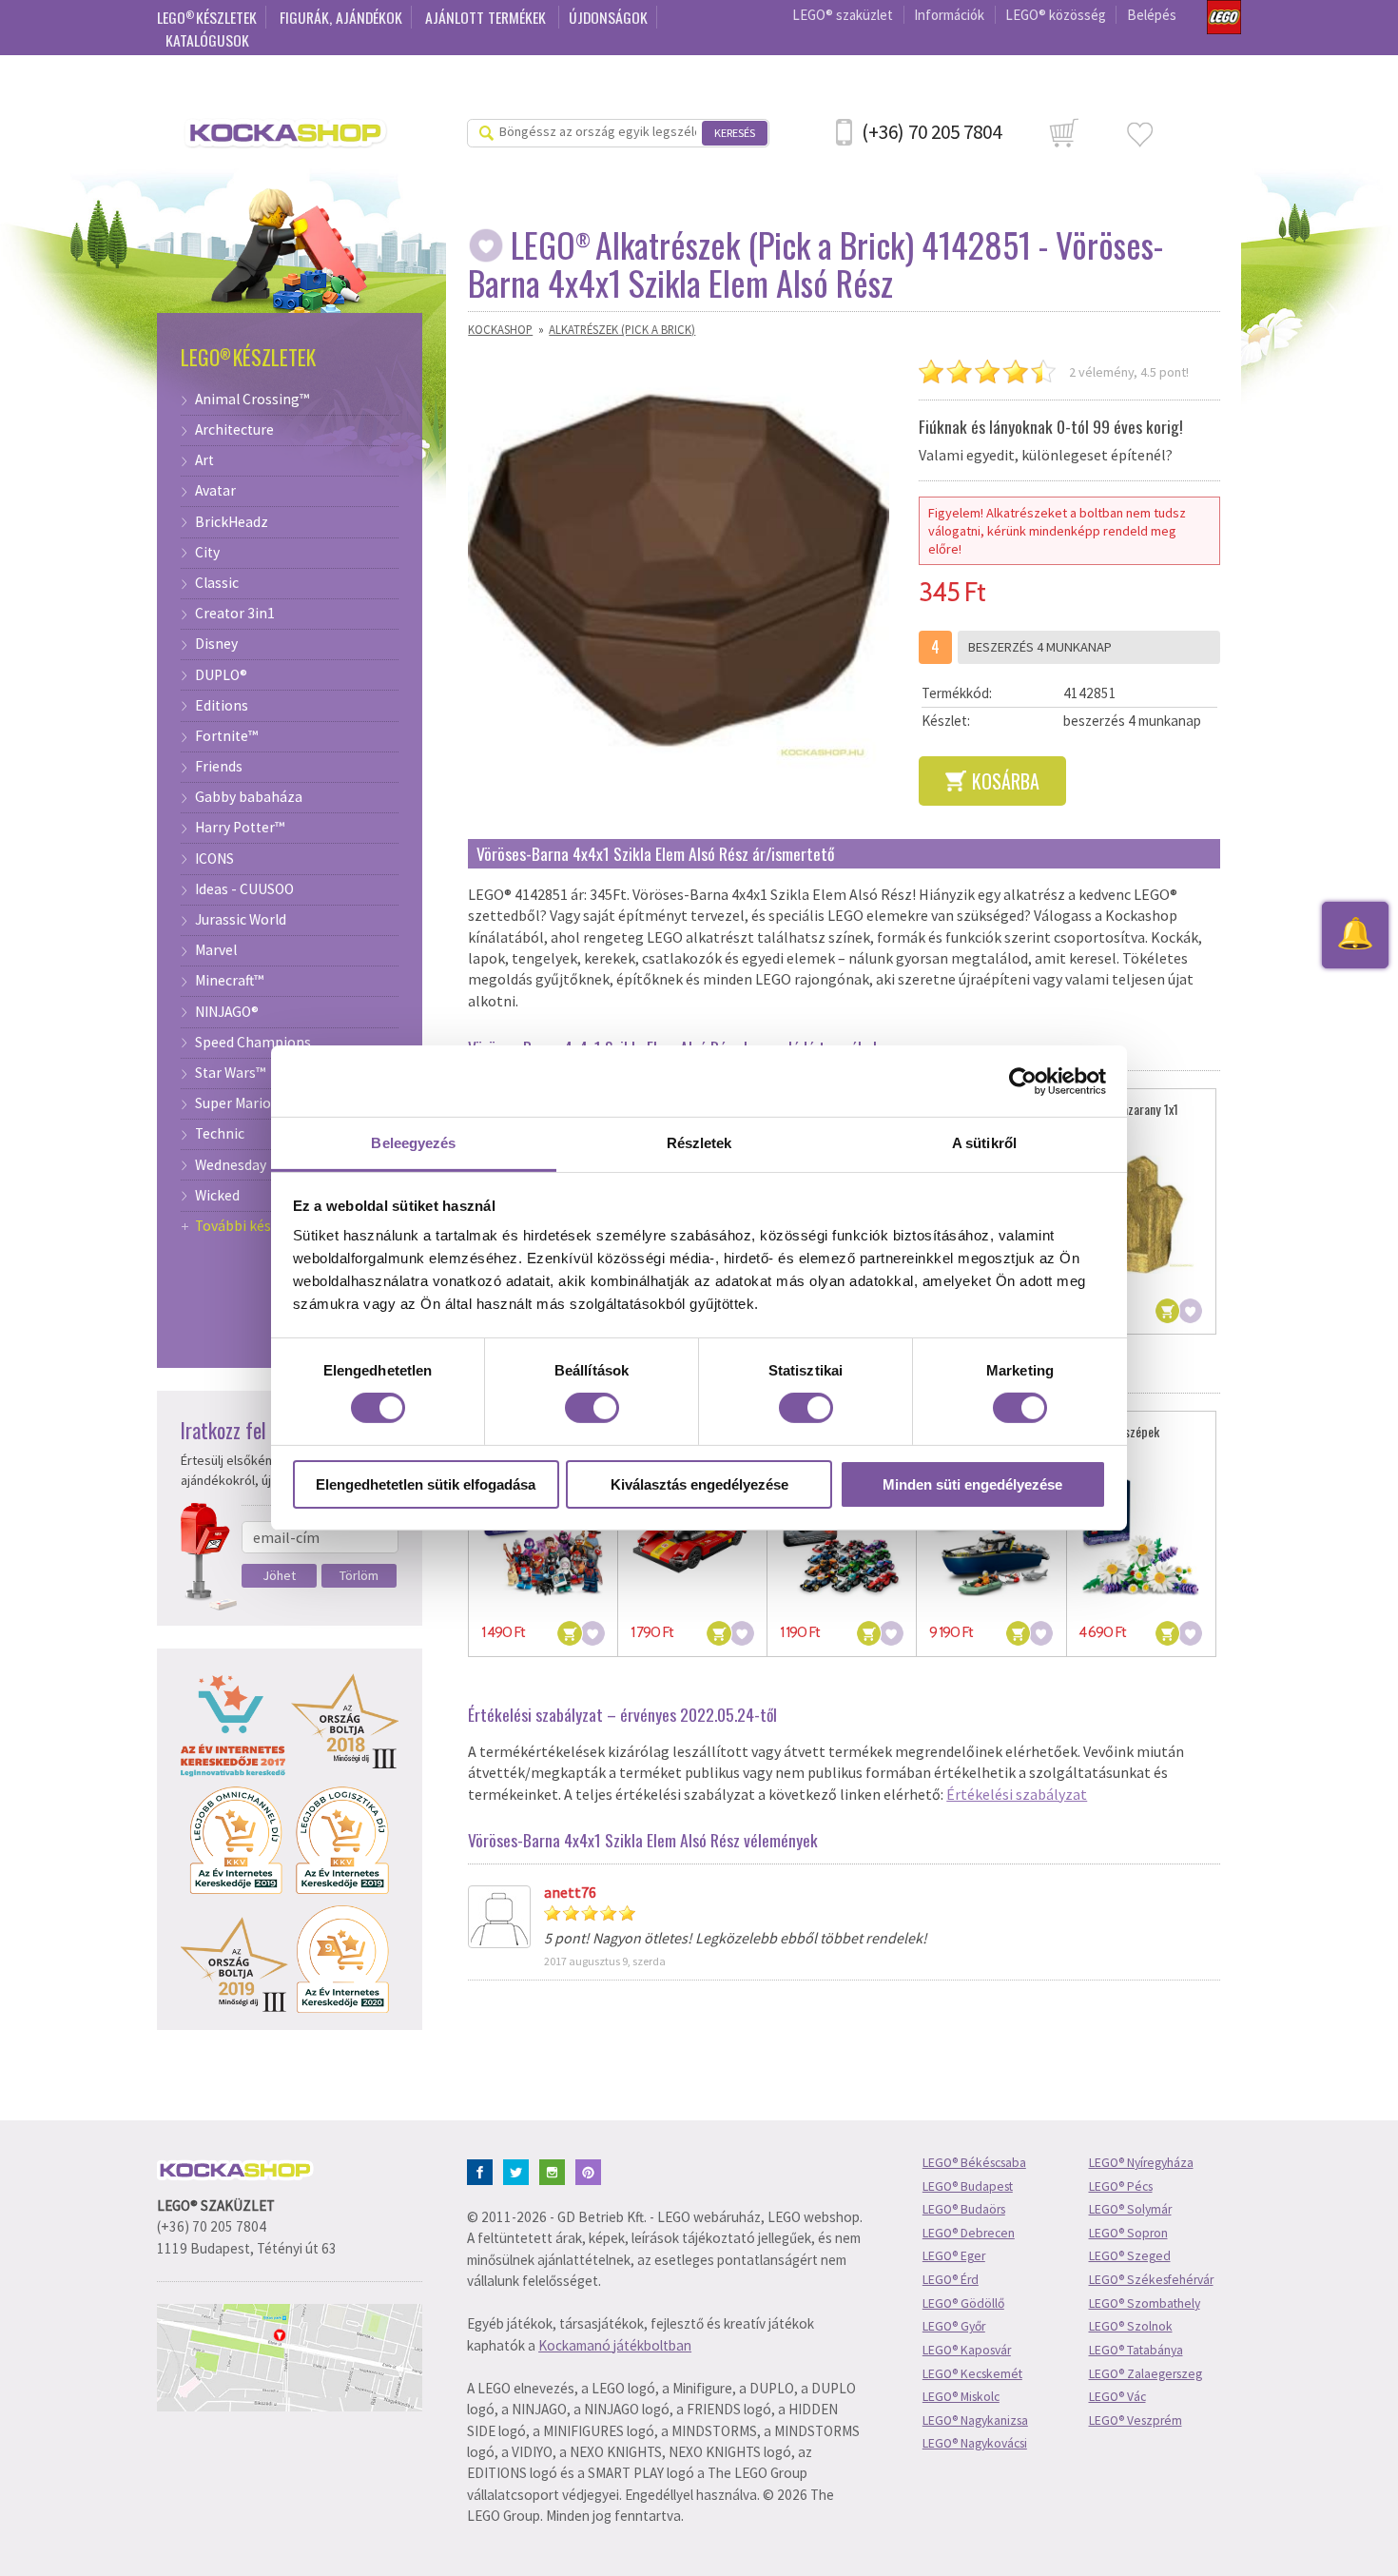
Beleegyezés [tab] (413, 1143)
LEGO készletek (207, 17)
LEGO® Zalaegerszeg (1146, 2374)
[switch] (592, 1408)
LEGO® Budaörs (964, 2209)
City (207, 553)
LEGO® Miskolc (961, 2397)
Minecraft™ (229, 981)
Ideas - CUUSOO (244, 889)
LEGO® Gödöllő (963, 2303)
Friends (219, 767)
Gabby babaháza (249, 797)
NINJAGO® (227, 1012)
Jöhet (279, 1575)
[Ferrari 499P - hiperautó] (693, 1537)
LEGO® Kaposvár (967, 2350)
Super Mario (233, 1103)
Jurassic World (241, 920)
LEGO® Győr (954, 2326)
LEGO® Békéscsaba (974, 2163)
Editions (222, 706)
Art (204, 460)
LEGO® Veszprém (1136, 2420)
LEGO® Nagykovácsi (975, 2443)
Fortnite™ (226, 736)
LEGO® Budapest (968, 2186)
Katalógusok (207, 40)
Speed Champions (253, 1043)
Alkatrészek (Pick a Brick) (622, 329)
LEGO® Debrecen (969, 2233)
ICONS (214, 859)
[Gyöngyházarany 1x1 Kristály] (1141, 1214)
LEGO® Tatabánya (1136, 2350)
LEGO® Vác (1117, 2397)
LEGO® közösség (1056, 15)
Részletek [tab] (699, 1143)
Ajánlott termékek (487, 17)
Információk (949, 15)
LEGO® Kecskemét (972, 2374)
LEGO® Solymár (1130, 2209)
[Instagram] (556, 2170)
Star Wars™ (230, 1073)
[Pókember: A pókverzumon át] (544, 1537)
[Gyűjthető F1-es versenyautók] (842, 1537)
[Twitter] (520, 2170)
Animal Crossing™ (252, 400)
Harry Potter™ (240, 828)
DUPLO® (221, 675)
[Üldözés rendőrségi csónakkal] (991, 1537)
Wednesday (231, 1165)
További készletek (253, 1226)
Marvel (216, 950)
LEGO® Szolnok (1131, 2326)
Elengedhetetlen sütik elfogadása (426, 1484)
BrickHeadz (232, 522)
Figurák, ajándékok (341, 17)
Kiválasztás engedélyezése (699, 1484)
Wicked (217, 1196)
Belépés (1152, 15)
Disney (216, 644)
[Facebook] (484, 2170)
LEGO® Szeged (1130, 2256)
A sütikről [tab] (984, 1143)
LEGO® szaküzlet (843, 15)
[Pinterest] (592, 2170)
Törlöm (359, 1575)
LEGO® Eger (954, 2256)
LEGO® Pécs (1121, 2186)
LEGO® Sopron (1128, 2233)
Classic (217, 583)
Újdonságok (608, 17)
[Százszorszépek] (1141, 1537)
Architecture (234, 430)
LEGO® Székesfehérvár (1151, 2280)
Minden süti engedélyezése (972, 1484)
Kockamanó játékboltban (615, 2345)
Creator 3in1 (235, 614)
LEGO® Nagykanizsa (975, 2420)
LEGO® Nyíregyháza (1141, 2163)
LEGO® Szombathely (1145, 2303)
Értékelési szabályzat (1017, 1794)
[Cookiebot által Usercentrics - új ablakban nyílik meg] (1023, 1081)
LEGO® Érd (951, 2280)
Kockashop (500, 329)
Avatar (215, 491)
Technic (220, 1134)
